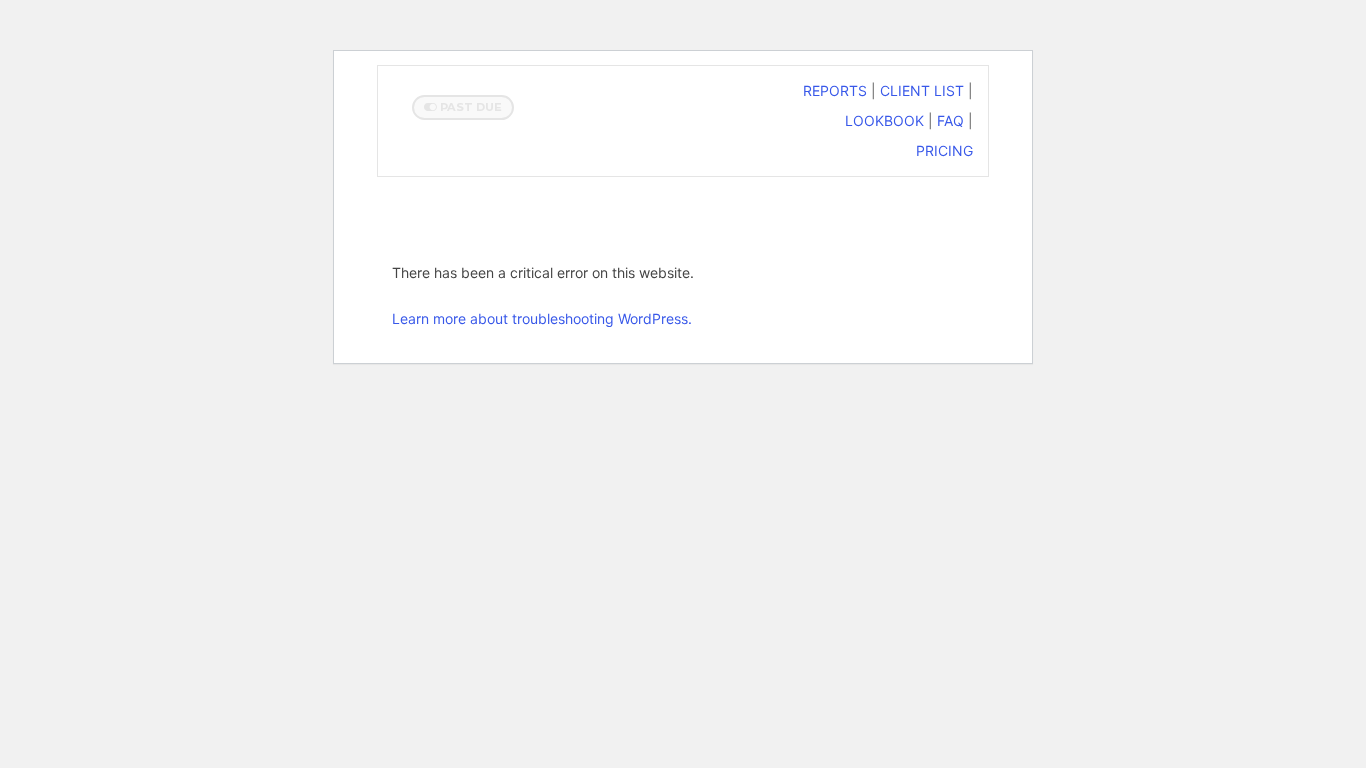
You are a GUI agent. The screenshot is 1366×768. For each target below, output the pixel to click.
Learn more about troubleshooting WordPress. (542, 318)
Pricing (944, 150)
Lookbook (884, 120)
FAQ (950, 120)
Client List (922, 90)
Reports (835, 90)
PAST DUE (469, 107)
